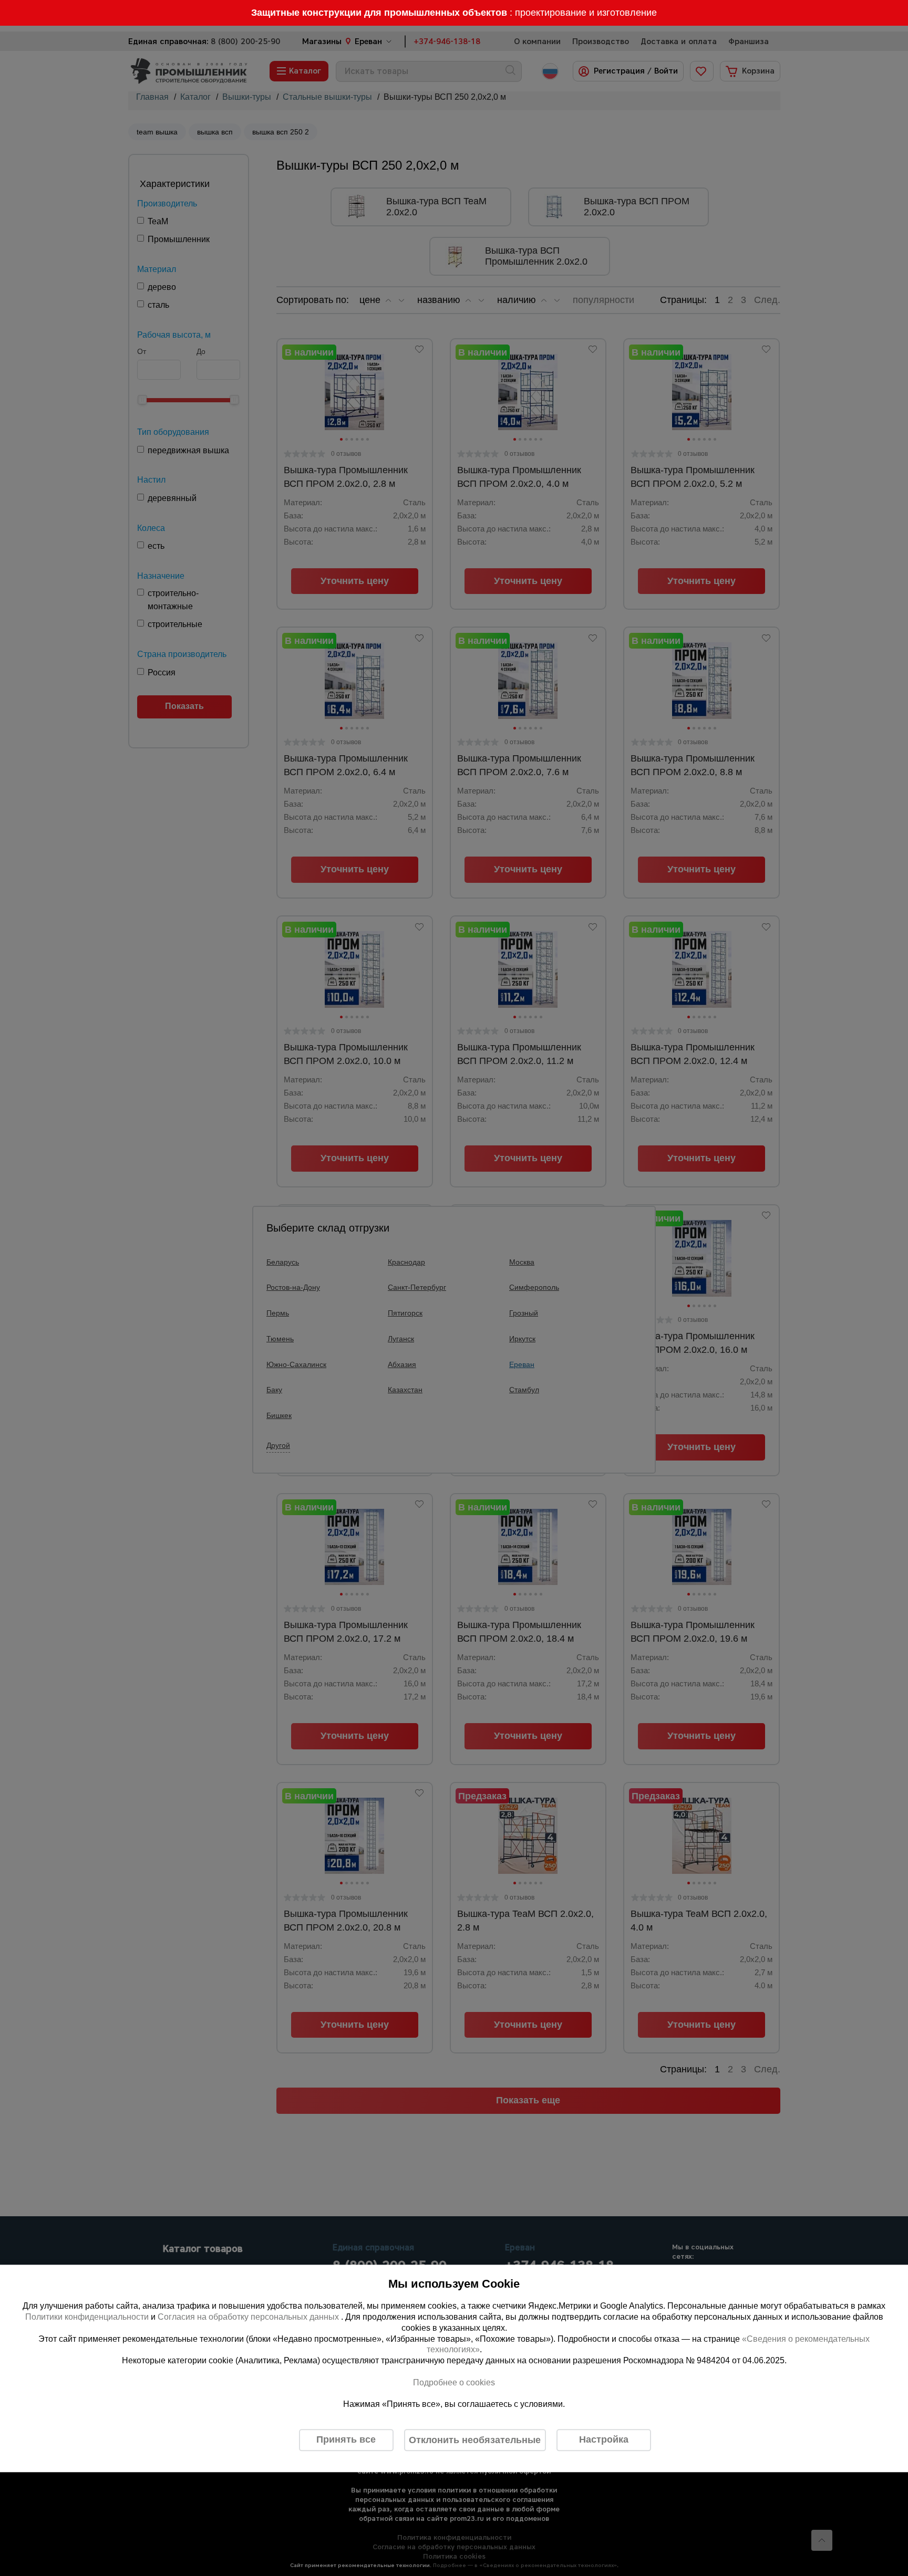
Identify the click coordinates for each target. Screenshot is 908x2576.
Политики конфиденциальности (87, 2317)
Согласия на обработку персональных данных (249, 2317)
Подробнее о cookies (454, 2382)
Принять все (346, 2440)
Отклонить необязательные (475, 2440)
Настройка (604, 2440)
